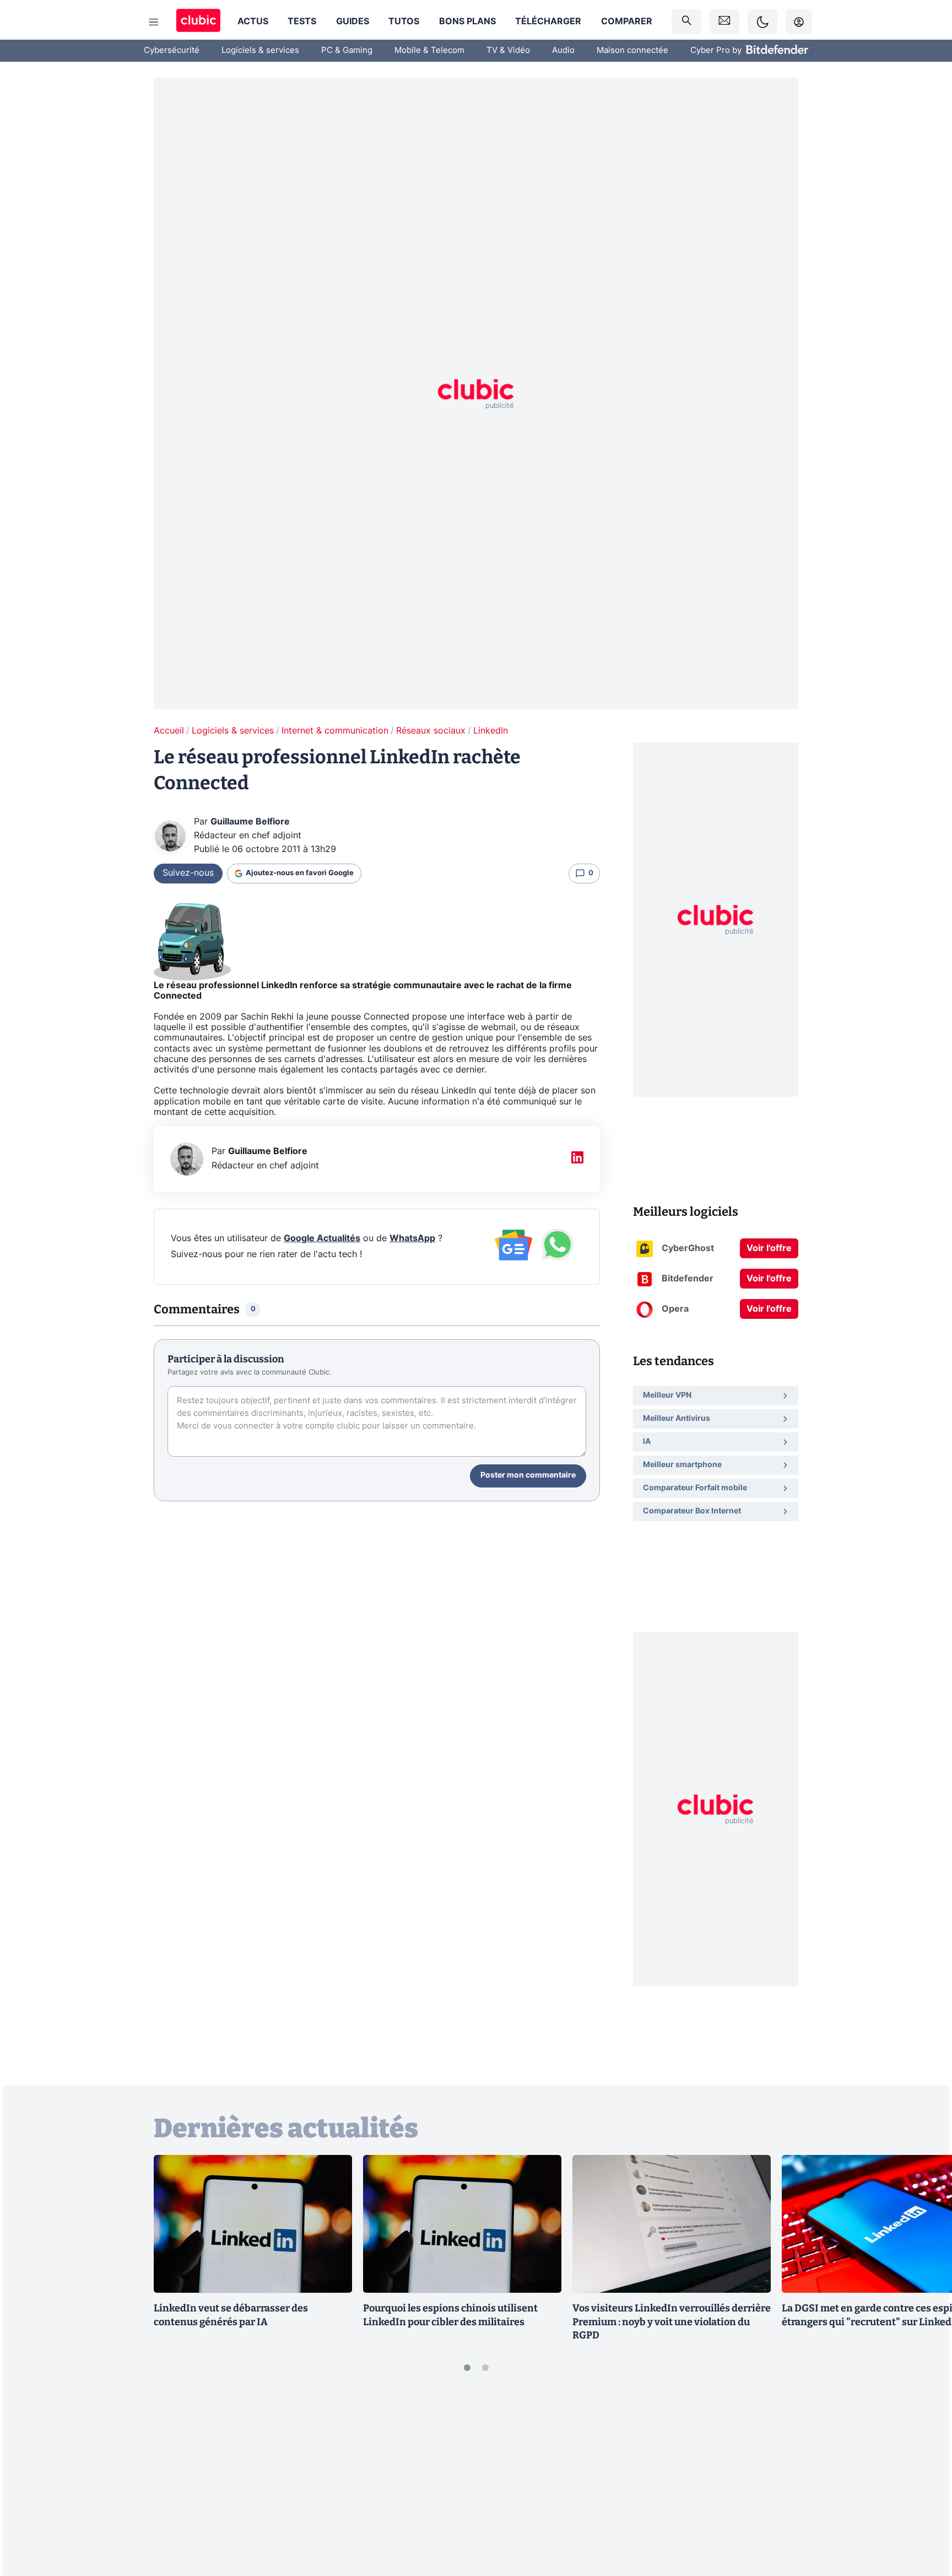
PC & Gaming (347, 50)
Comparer (627, 21)
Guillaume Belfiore (250, 822)
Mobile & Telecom (429, 50)
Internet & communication (335, 731)
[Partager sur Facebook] (924, 2481)
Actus (253, 21)
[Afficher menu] (154, 22)
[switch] (762, 22)
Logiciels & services (260, 50)
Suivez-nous (188, 873)
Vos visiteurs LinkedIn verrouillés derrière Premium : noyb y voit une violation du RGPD (672, 2322)
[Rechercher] (686, 22)
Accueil (169, 731)
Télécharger (548, 21)
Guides (353, 21)
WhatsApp (412, 1238)
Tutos (404, 21)
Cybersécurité (172, 50)
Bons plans (467, 21)
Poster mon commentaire (528, 1475)
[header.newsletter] (724, 22)
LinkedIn (491, 731)
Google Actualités (322, 1238)
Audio (563, 50)
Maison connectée (632, 50)
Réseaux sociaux (431, 731)
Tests (302, 21)
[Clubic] (198, 22)
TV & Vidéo (508, 50)
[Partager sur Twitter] (924, 2518)
